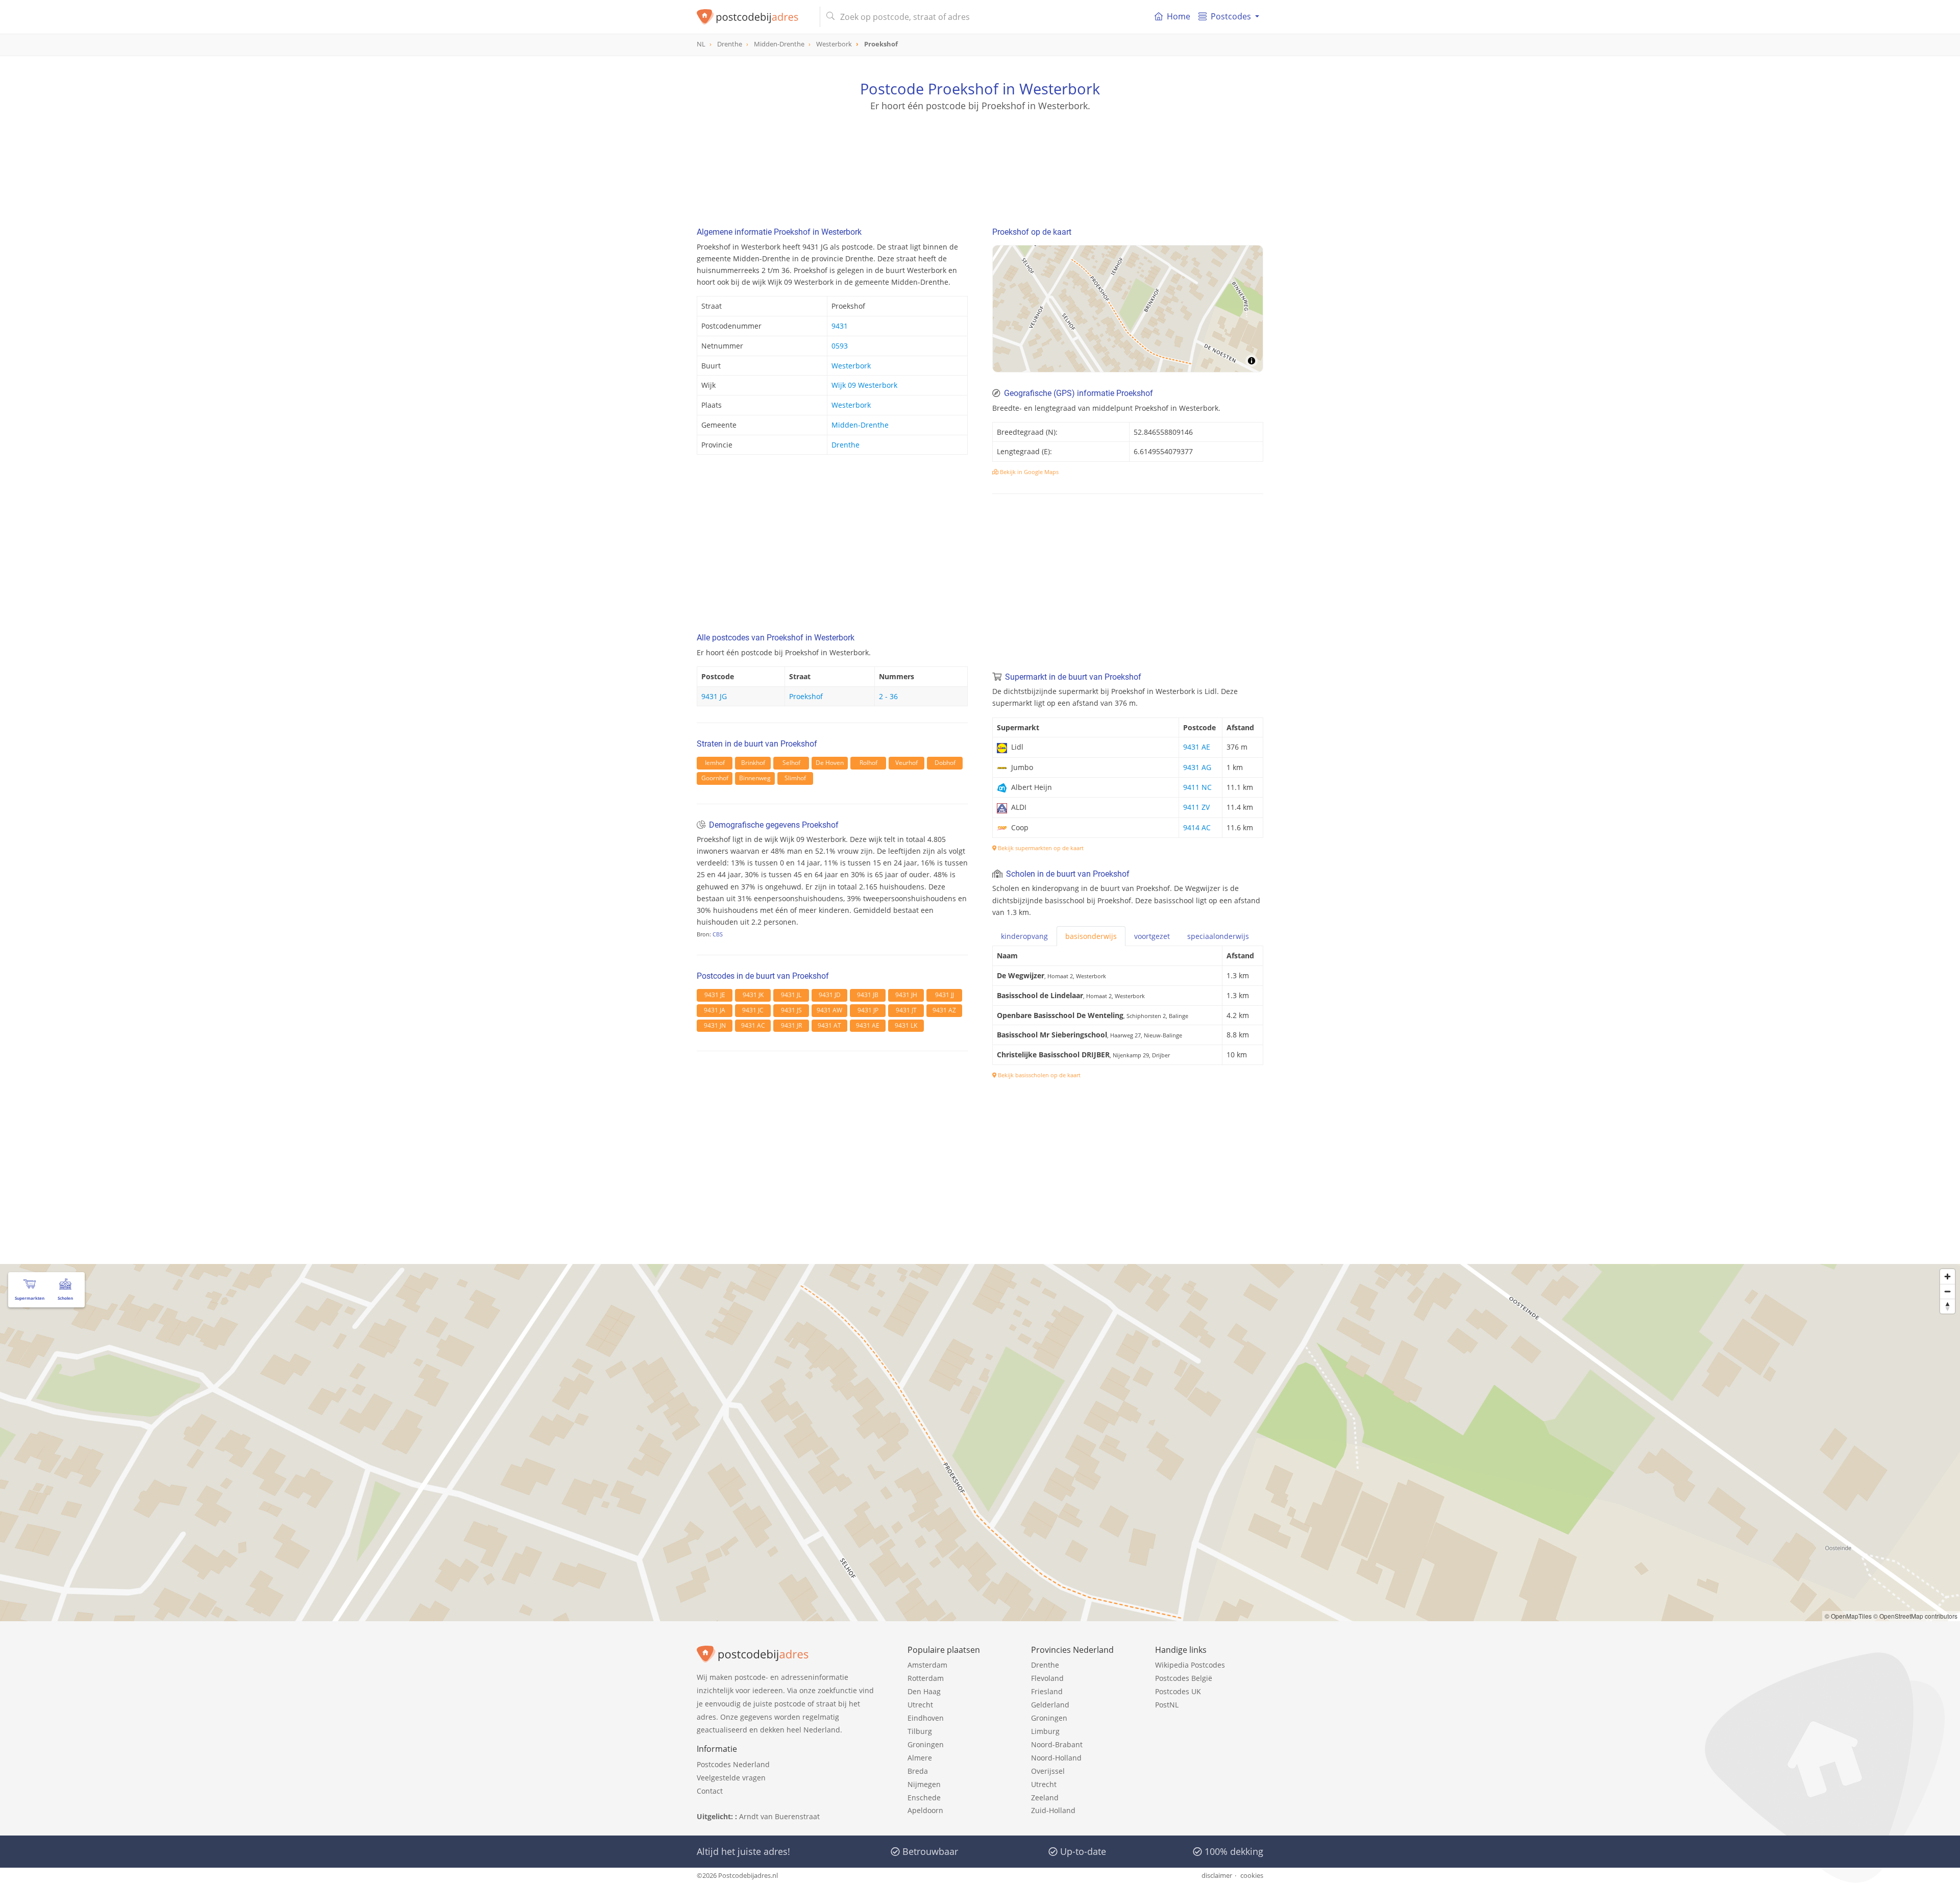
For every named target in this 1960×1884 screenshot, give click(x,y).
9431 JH (906, 995)
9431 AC (753, 1025)
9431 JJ (945, 995)
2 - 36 (888, 696)
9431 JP (868, 1010)
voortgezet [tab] (1152, 936)
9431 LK (906, 1025)
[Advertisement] (980, 158)
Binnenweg (755, 778)
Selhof (791, 763)
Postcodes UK (1178, 1691)
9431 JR (791, 1025)
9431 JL (791, 995)
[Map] (1128, 309)
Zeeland (1045, 1798)
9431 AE (868, 1025)
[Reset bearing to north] (1947, 1306)
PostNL (1167, 1705)
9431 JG (714, 696)
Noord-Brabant (1057, 1744)
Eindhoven (926, 1718)
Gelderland (1050, 1705)
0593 (840, 346)
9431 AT (829, 1025)
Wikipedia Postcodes (1190, 1665)
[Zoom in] (1947, 1276)
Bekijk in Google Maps (1028, 472)
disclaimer (1217, 1875)
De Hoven (830, 763)
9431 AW (829, 1010)
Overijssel (1048, 1771)
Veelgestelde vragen (731, 1778)
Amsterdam (927, 1665)
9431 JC (753, 1010)
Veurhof (906, 763)
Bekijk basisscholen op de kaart (1038, 1075)
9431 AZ (944, 1010)
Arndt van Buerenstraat (779, 1816)
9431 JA (715, 1010)
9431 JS (791, 1010)
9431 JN (715, 1025)
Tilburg (920, 1731)
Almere (920, 1758)
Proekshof (806, 696)
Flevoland (1047, 1678)
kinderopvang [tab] (1024, 936)
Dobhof (945, 763)
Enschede (924, 1798)
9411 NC (1197, 787)
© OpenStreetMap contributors (1915, 1616)
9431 (840, 326)
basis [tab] (1091, 936)
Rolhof (868, 763)
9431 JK (753, 995)
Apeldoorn (925, 1810)
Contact (710, 1791)
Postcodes (1231, 16)
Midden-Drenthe (860, 425)
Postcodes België (1184, 1678)
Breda (918, 1771)
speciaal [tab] (1218, 936)
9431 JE (715, 995)
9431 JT (906, 1010)
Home (1179, 16)
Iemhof (715, 763)
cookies (1252, 1875)
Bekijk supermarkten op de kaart (1040, 848)
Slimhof (795, 778)
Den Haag (924, 1691)
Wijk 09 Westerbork (864, 385)
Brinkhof (753, 763)
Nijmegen (924, 1784)
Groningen (926, 1744)
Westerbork (851, 366)
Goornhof (715, 778)
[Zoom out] (1947, 1291)
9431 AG (1197, 767)
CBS (718, 934)
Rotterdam (926, 1678)
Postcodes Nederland (733, 1764)
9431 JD (830, 995)
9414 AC (1197, 827)
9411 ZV (1196, 807)
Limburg (1045, 1731)
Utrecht (920, 1705)
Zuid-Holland (1053, 1810)
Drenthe (846, 445)
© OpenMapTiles (1848, 1616)
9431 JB (868, 995)
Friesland (1047, 1691)
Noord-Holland (1056, 1758)
